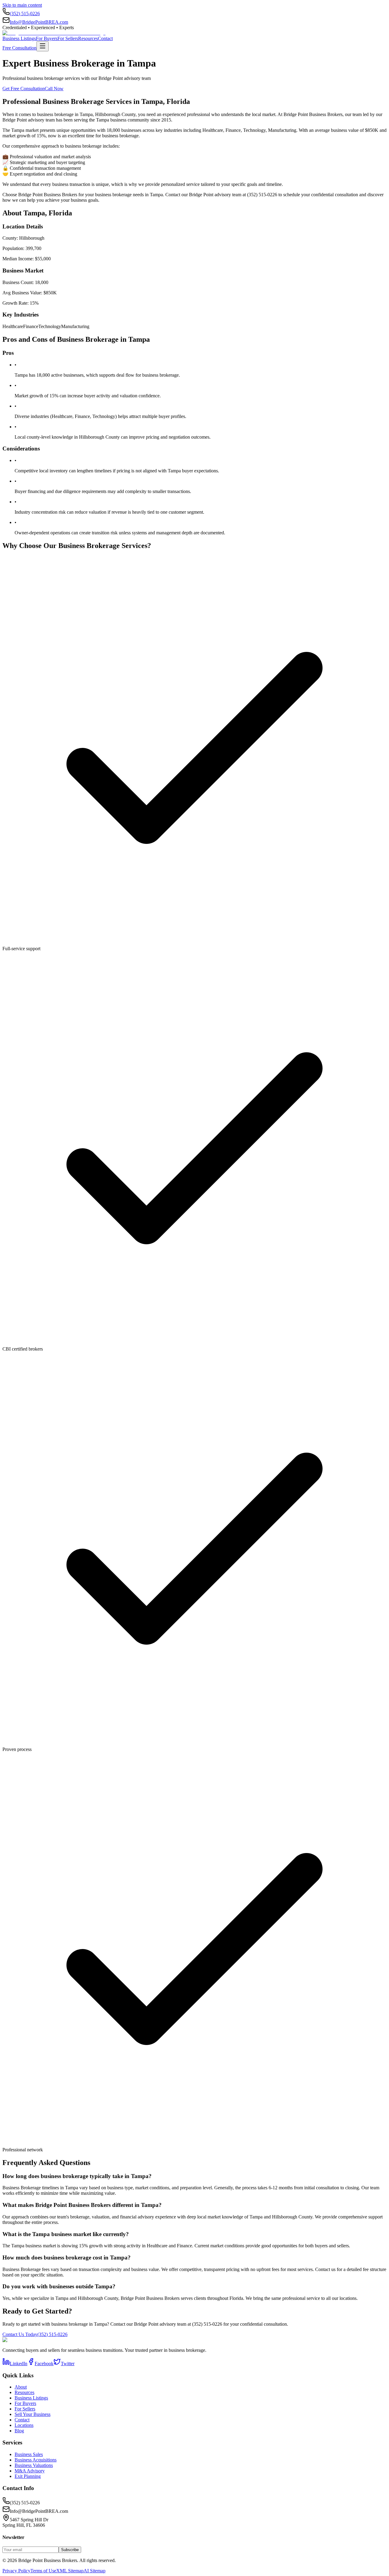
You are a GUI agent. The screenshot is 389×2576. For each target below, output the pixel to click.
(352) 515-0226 (25, 14)
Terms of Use (43, 2571)
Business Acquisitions (36, 2460)
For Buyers (47, 38)
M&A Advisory (30, 2471)
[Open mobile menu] (43, 46)
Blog (19, 2431)
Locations (24, 2425)
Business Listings (19, 38)
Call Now (54, 89)
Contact (105, 38)
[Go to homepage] (54, 33)
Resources (88, 38)
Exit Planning (28, 2476)
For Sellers (68, 38)
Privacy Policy (16, 2571)
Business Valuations (34, 2465)
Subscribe (70, 2550)
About (21, 2387)
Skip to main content (22, 5)
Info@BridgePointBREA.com (39, 22)
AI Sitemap (95, 2571)
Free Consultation (19, 48)
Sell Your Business (33, 2414)
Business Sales (29, 2454)
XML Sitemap (70, 2571)
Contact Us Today (20, 2334)
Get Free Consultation (24, 89)
